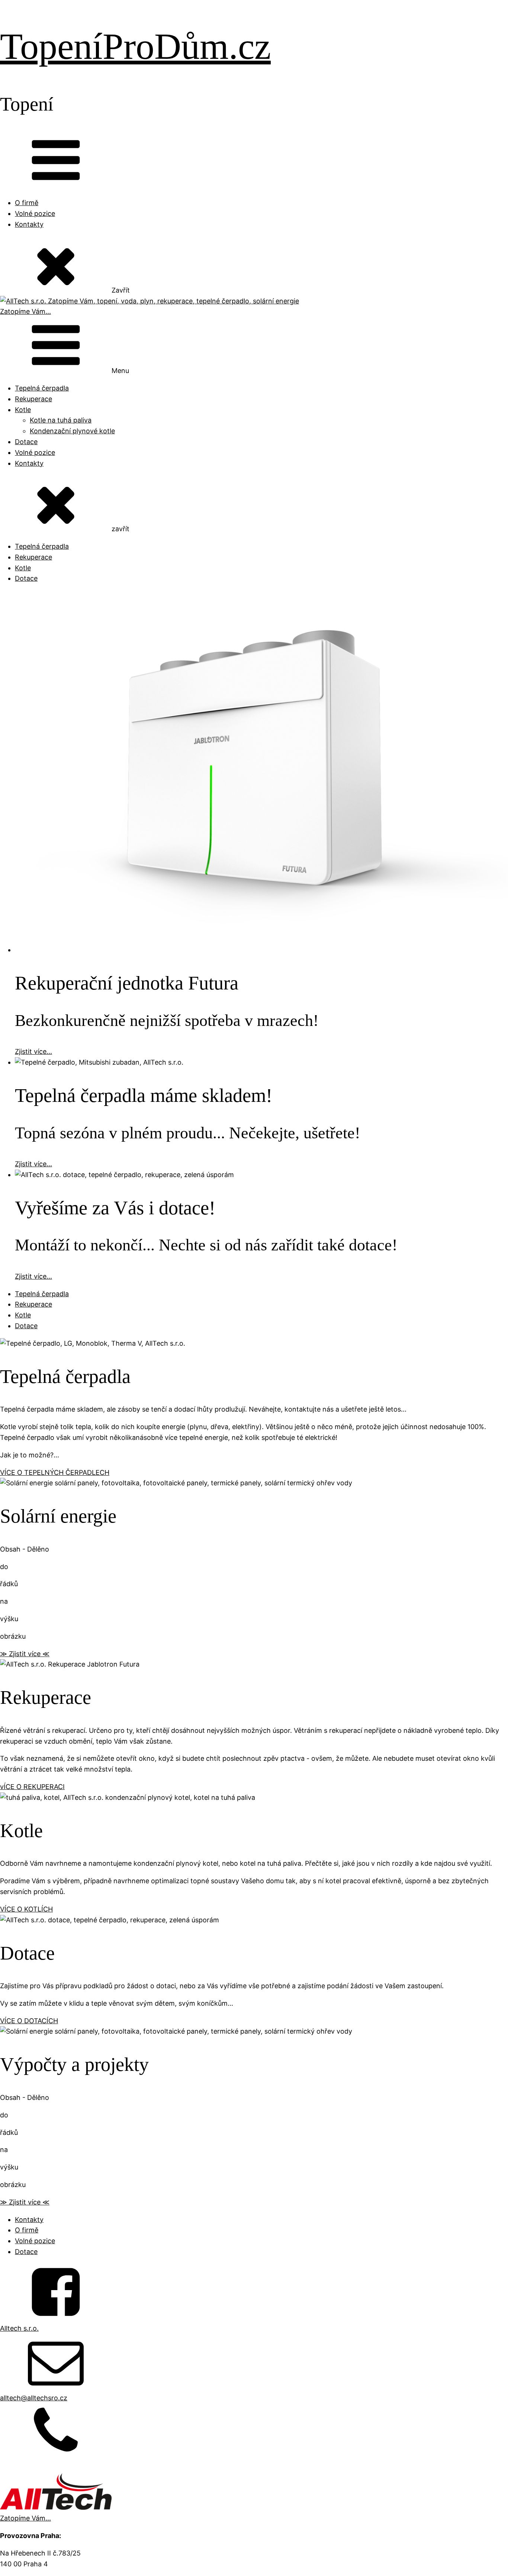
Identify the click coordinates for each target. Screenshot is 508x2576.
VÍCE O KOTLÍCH (26, 1909)
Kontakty (29, 224)
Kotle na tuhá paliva (61, 420)
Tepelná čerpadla (42, 388)
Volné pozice (35, 213)
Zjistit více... (33, 1051)
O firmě (27, 203)
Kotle (23, 410)
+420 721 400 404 (30, 2468)
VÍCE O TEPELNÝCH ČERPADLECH (55, 1472)
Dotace (26, 442)
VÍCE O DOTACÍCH (29, 2021)
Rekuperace (33, 399)
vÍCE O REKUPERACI (32, 1787)
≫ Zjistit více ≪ (25, 1654)
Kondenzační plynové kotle (72, 431)
